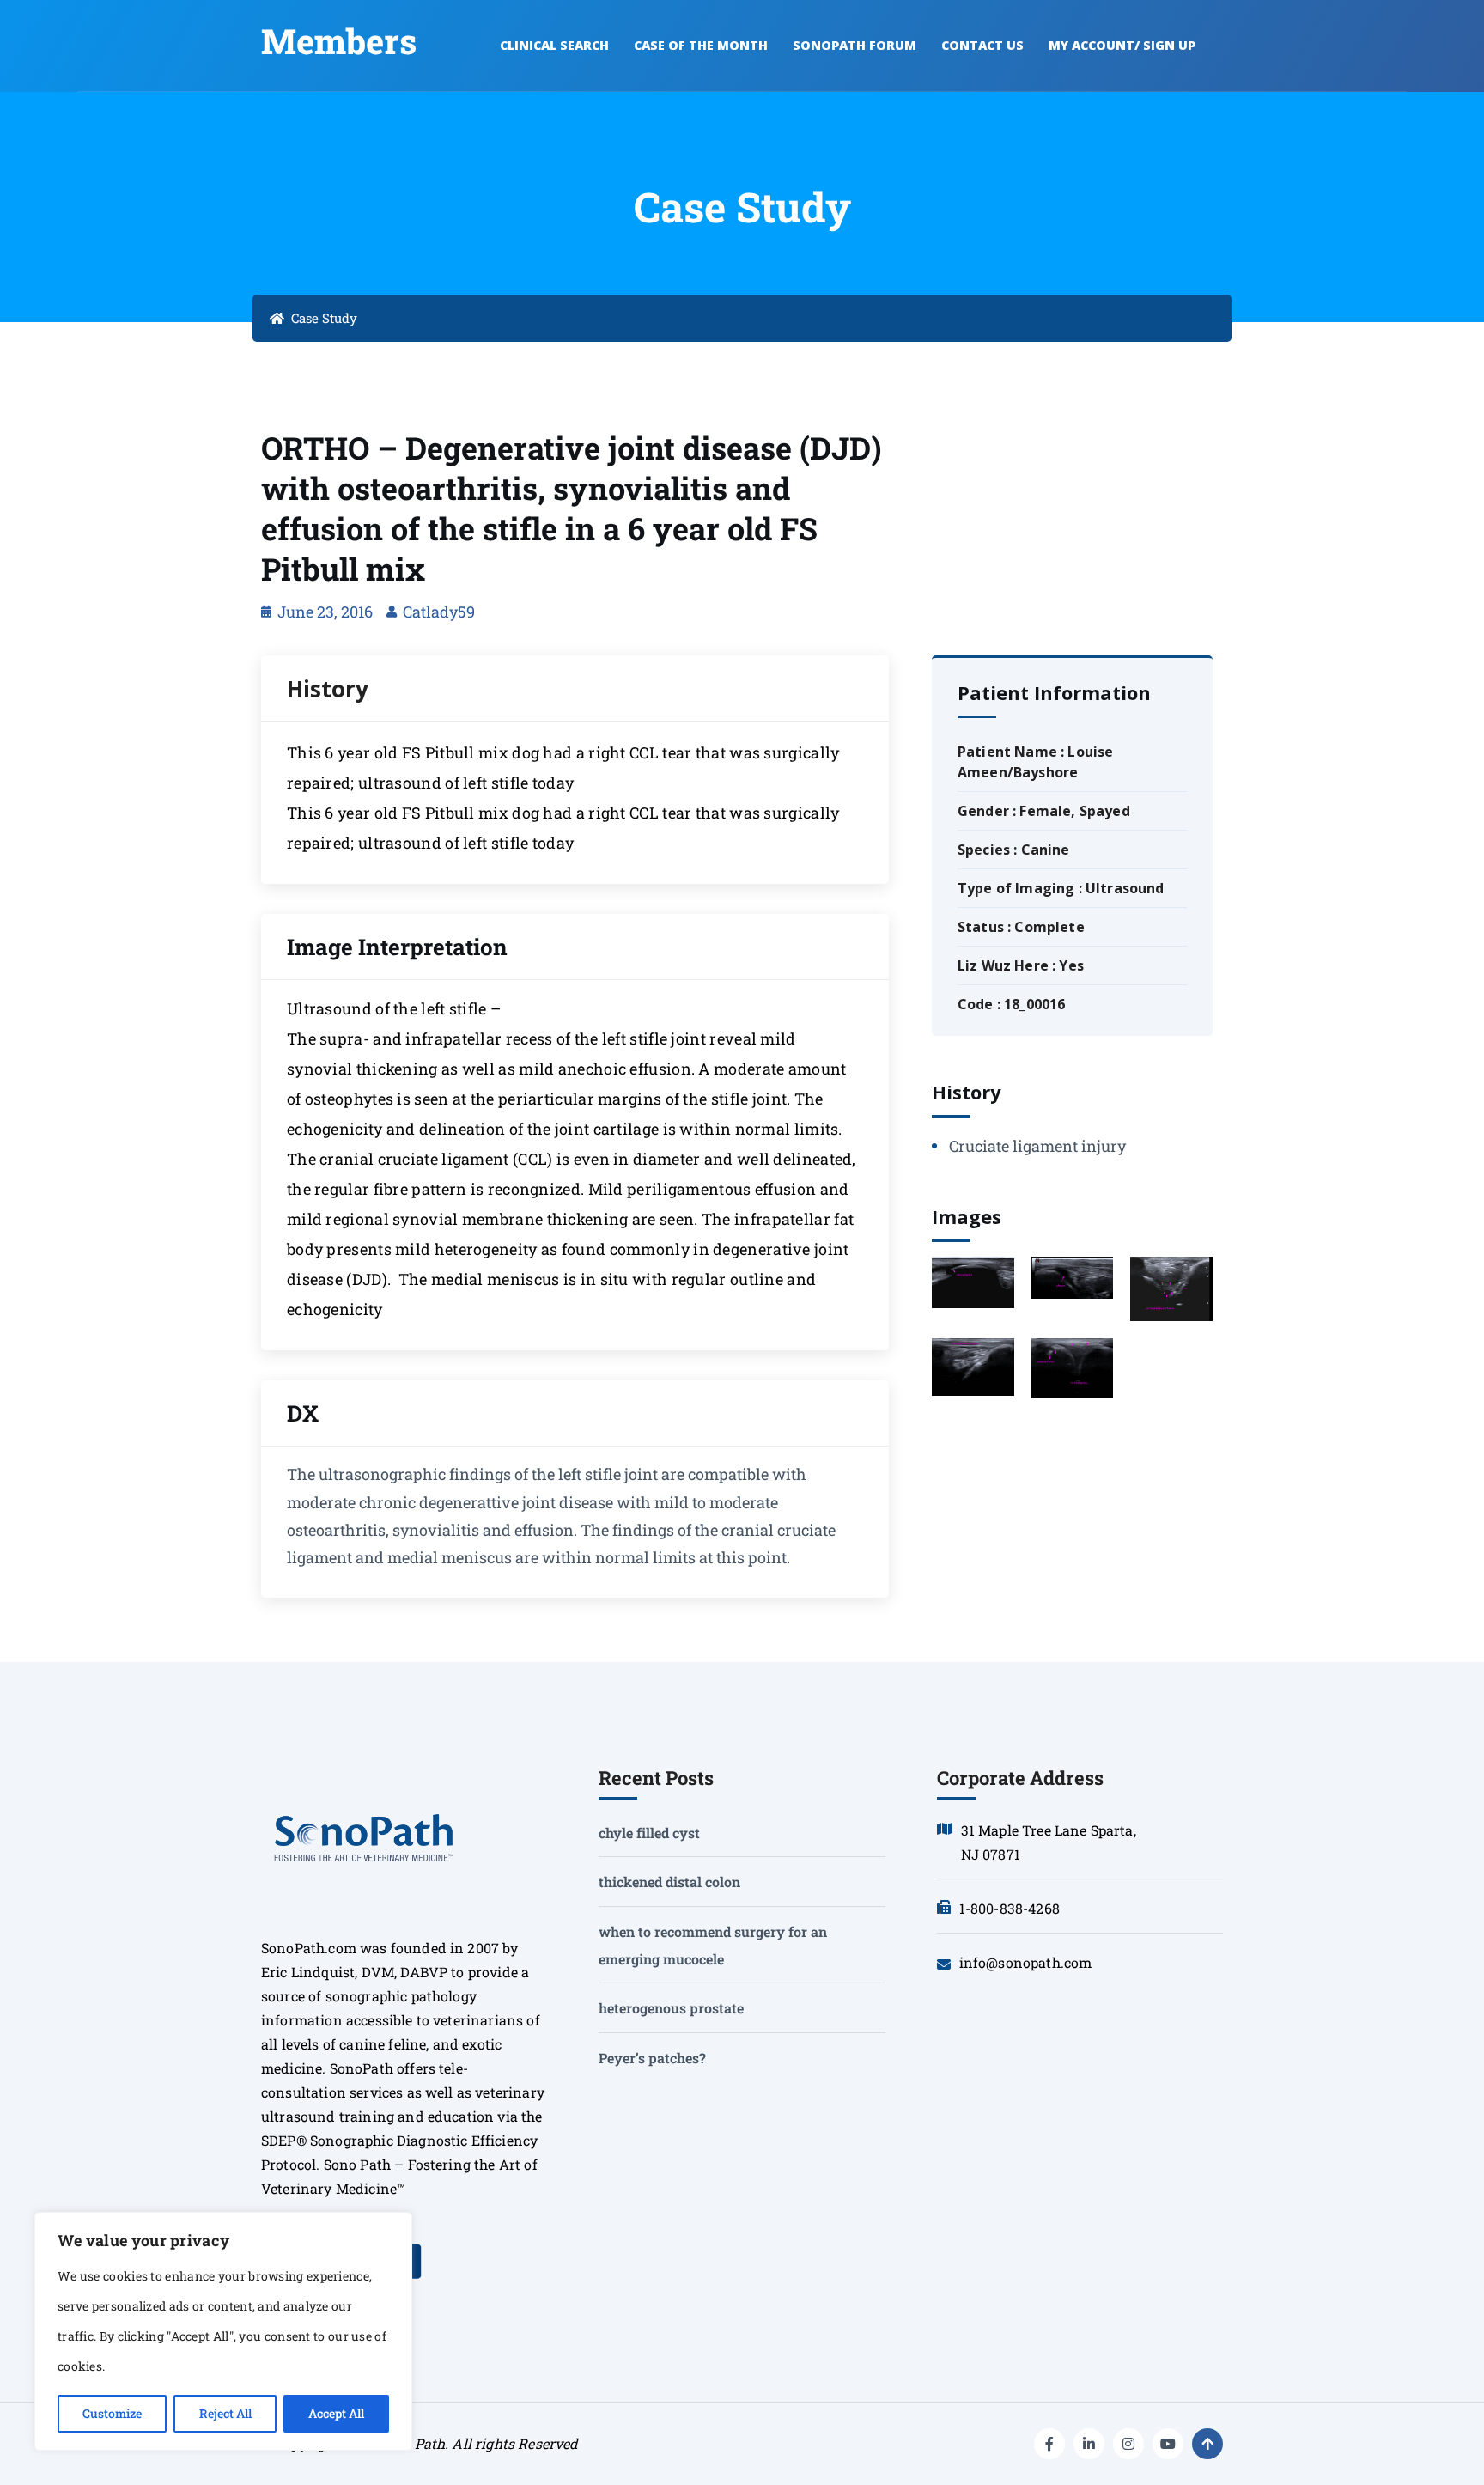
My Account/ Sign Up (1122, 45)
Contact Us (982, 45)
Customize (112, 2413)
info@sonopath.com (1026, 1962)
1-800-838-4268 (1010, 1908)
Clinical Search (554, 45)
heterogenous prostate (671, 2008)
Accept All (336, 2413)
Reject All (225, 2413)
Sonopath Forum (855, 45)
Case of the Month (701, 45)
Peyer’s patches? (652, 2058)
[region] (223, 2331)
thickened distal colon (669, 1882)
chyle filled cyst (649, 1833)
